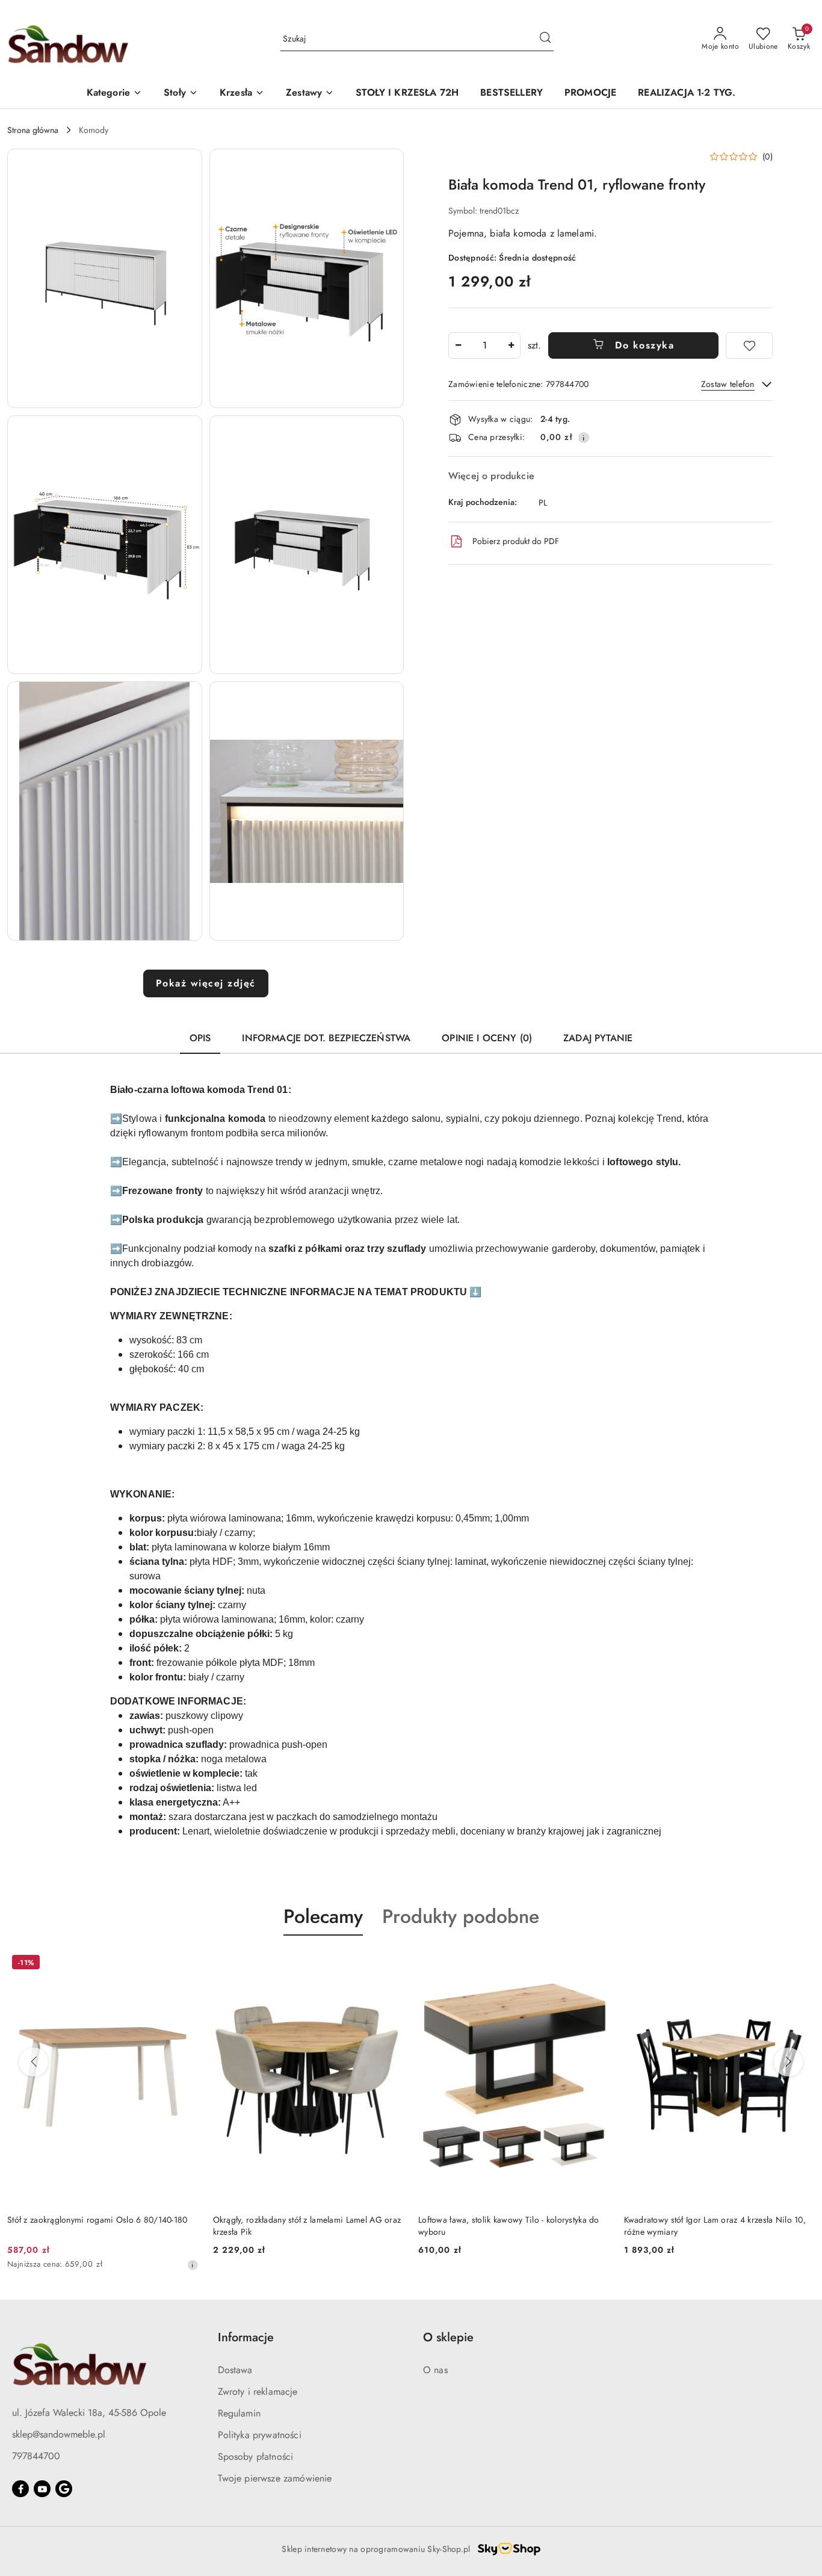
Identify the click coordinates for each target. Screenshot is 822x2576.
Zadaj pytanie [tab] (598, 1038)
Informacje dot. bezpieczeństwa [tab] (326, 1038)
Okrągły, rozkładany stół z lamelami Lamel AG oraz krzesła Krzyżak (718, 2226)
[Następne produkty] (788, 2062)
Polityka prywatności (260, 2435)
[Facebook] (20, 2489)
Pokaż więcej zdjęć (206, 983)
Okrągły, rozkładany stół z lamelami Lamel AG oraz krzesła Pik (101, 2226)
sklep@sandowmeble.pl (59, 2434)
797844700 (36, 2456)
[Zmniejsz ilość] (458, 345)
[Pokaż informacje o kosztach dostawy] (584, 438)
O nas (435, 2370)
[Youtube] (42, 2489)
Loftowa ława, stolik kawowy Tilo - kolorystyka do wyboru (304, 2226)
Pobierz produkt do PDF (516, 541)
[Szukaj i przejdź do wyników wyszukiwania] (545, 39)
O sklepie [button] (448, 2337)
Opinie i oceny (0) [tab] (487, 1038)
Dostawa (235, 2370)
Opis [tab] (200, 1038)
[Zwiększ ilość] (511, 345)
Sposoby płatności (256, 2457)
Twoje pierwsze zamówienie (275, 2478)
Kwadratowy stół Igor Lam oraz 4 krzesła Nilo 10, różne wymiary (509, 2226)
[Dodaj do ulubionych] (749, 345)
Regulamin (239, 2413)
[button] (114, 94)
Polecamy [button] (323, 1916)
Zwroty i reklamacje (258, 2392)
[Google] (64, 2489)
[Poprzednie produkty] (34, 2062)
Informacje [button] (246, 2337)
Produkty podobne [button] (461, 1916)
